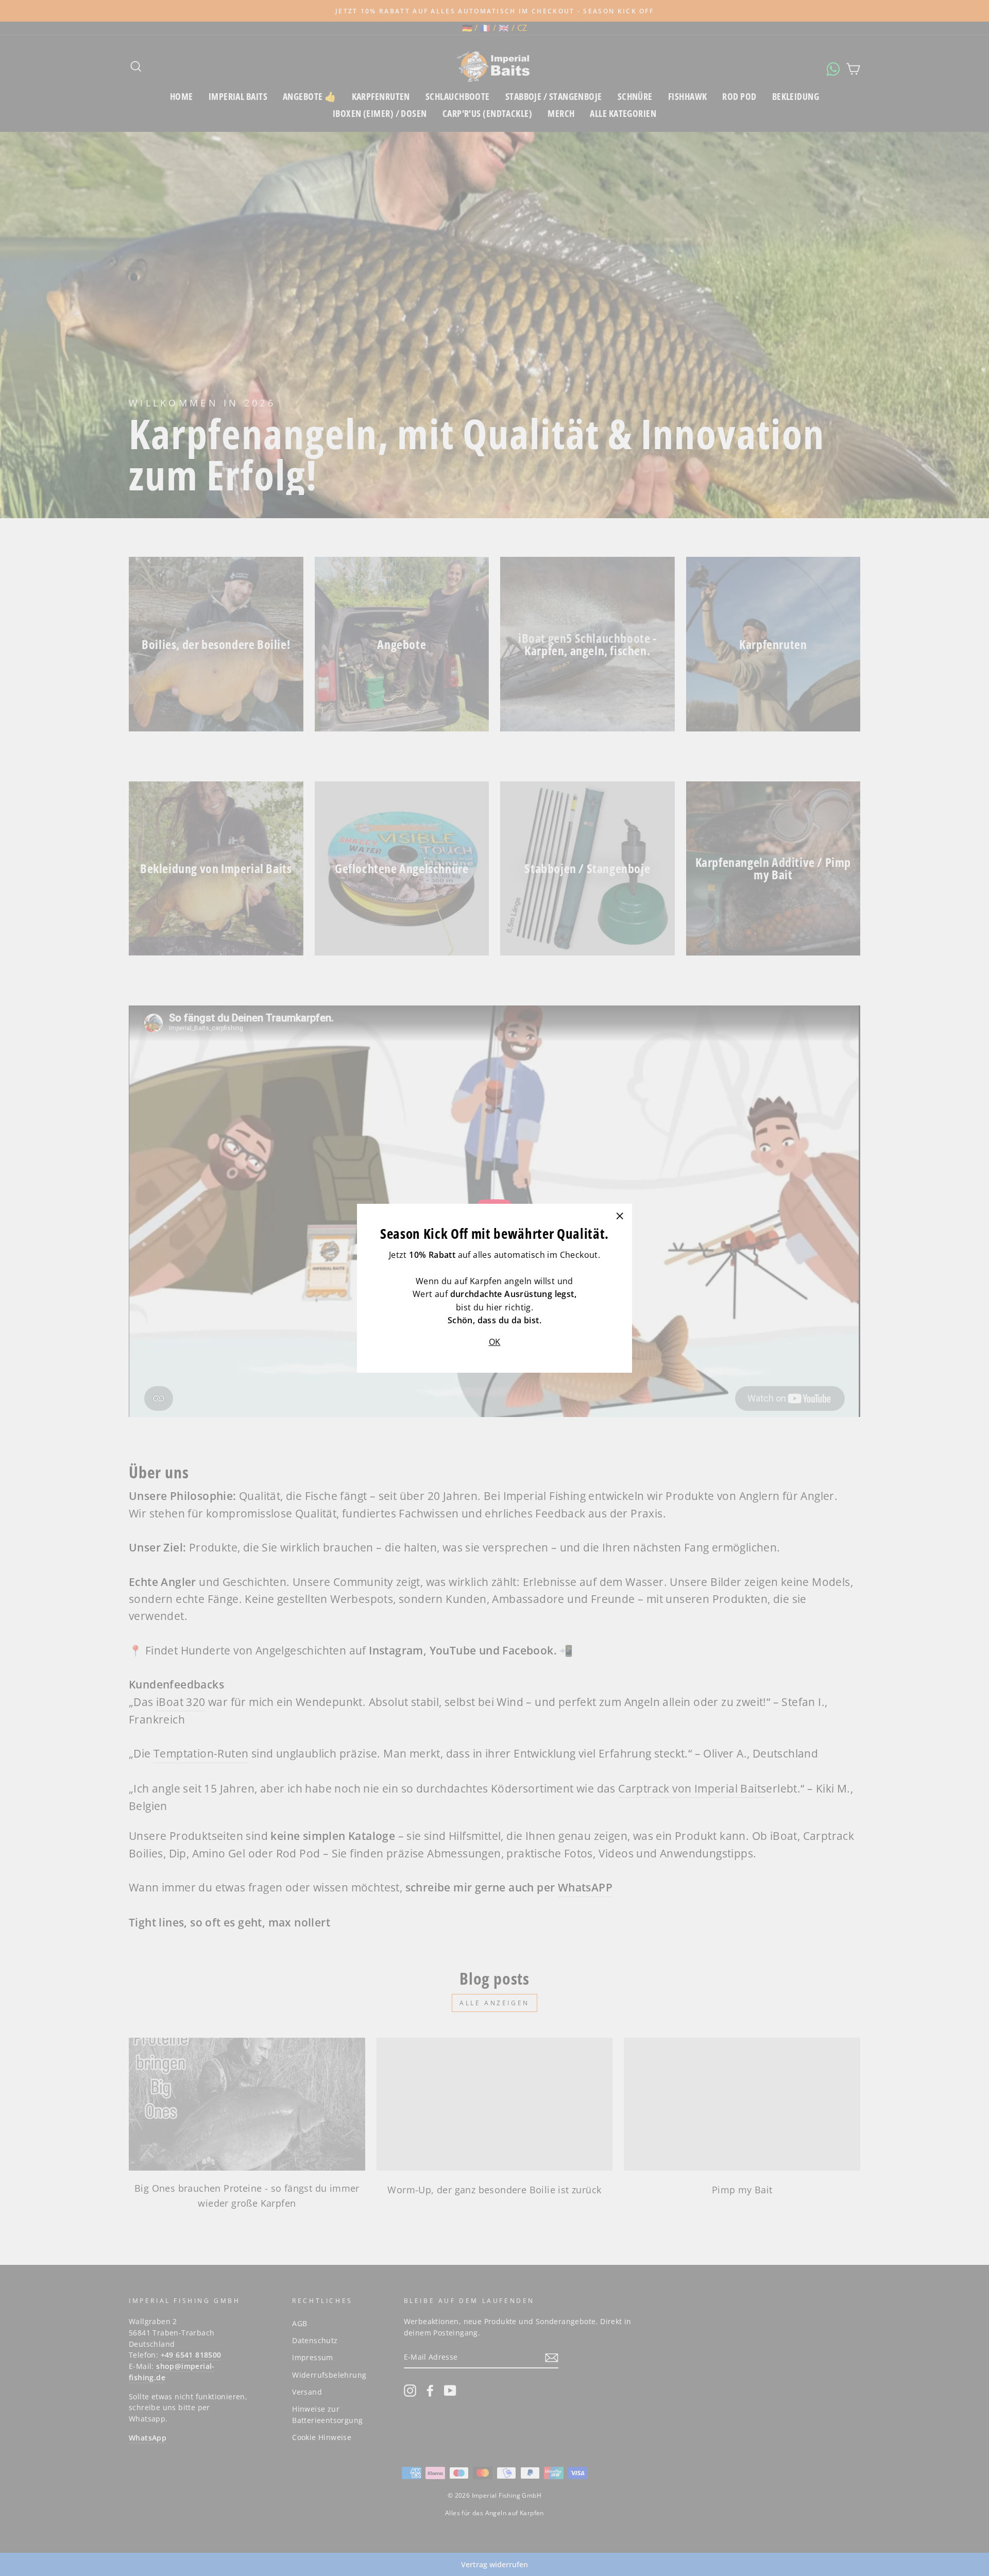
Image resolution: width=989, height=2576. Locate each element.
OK (495, 1341)
